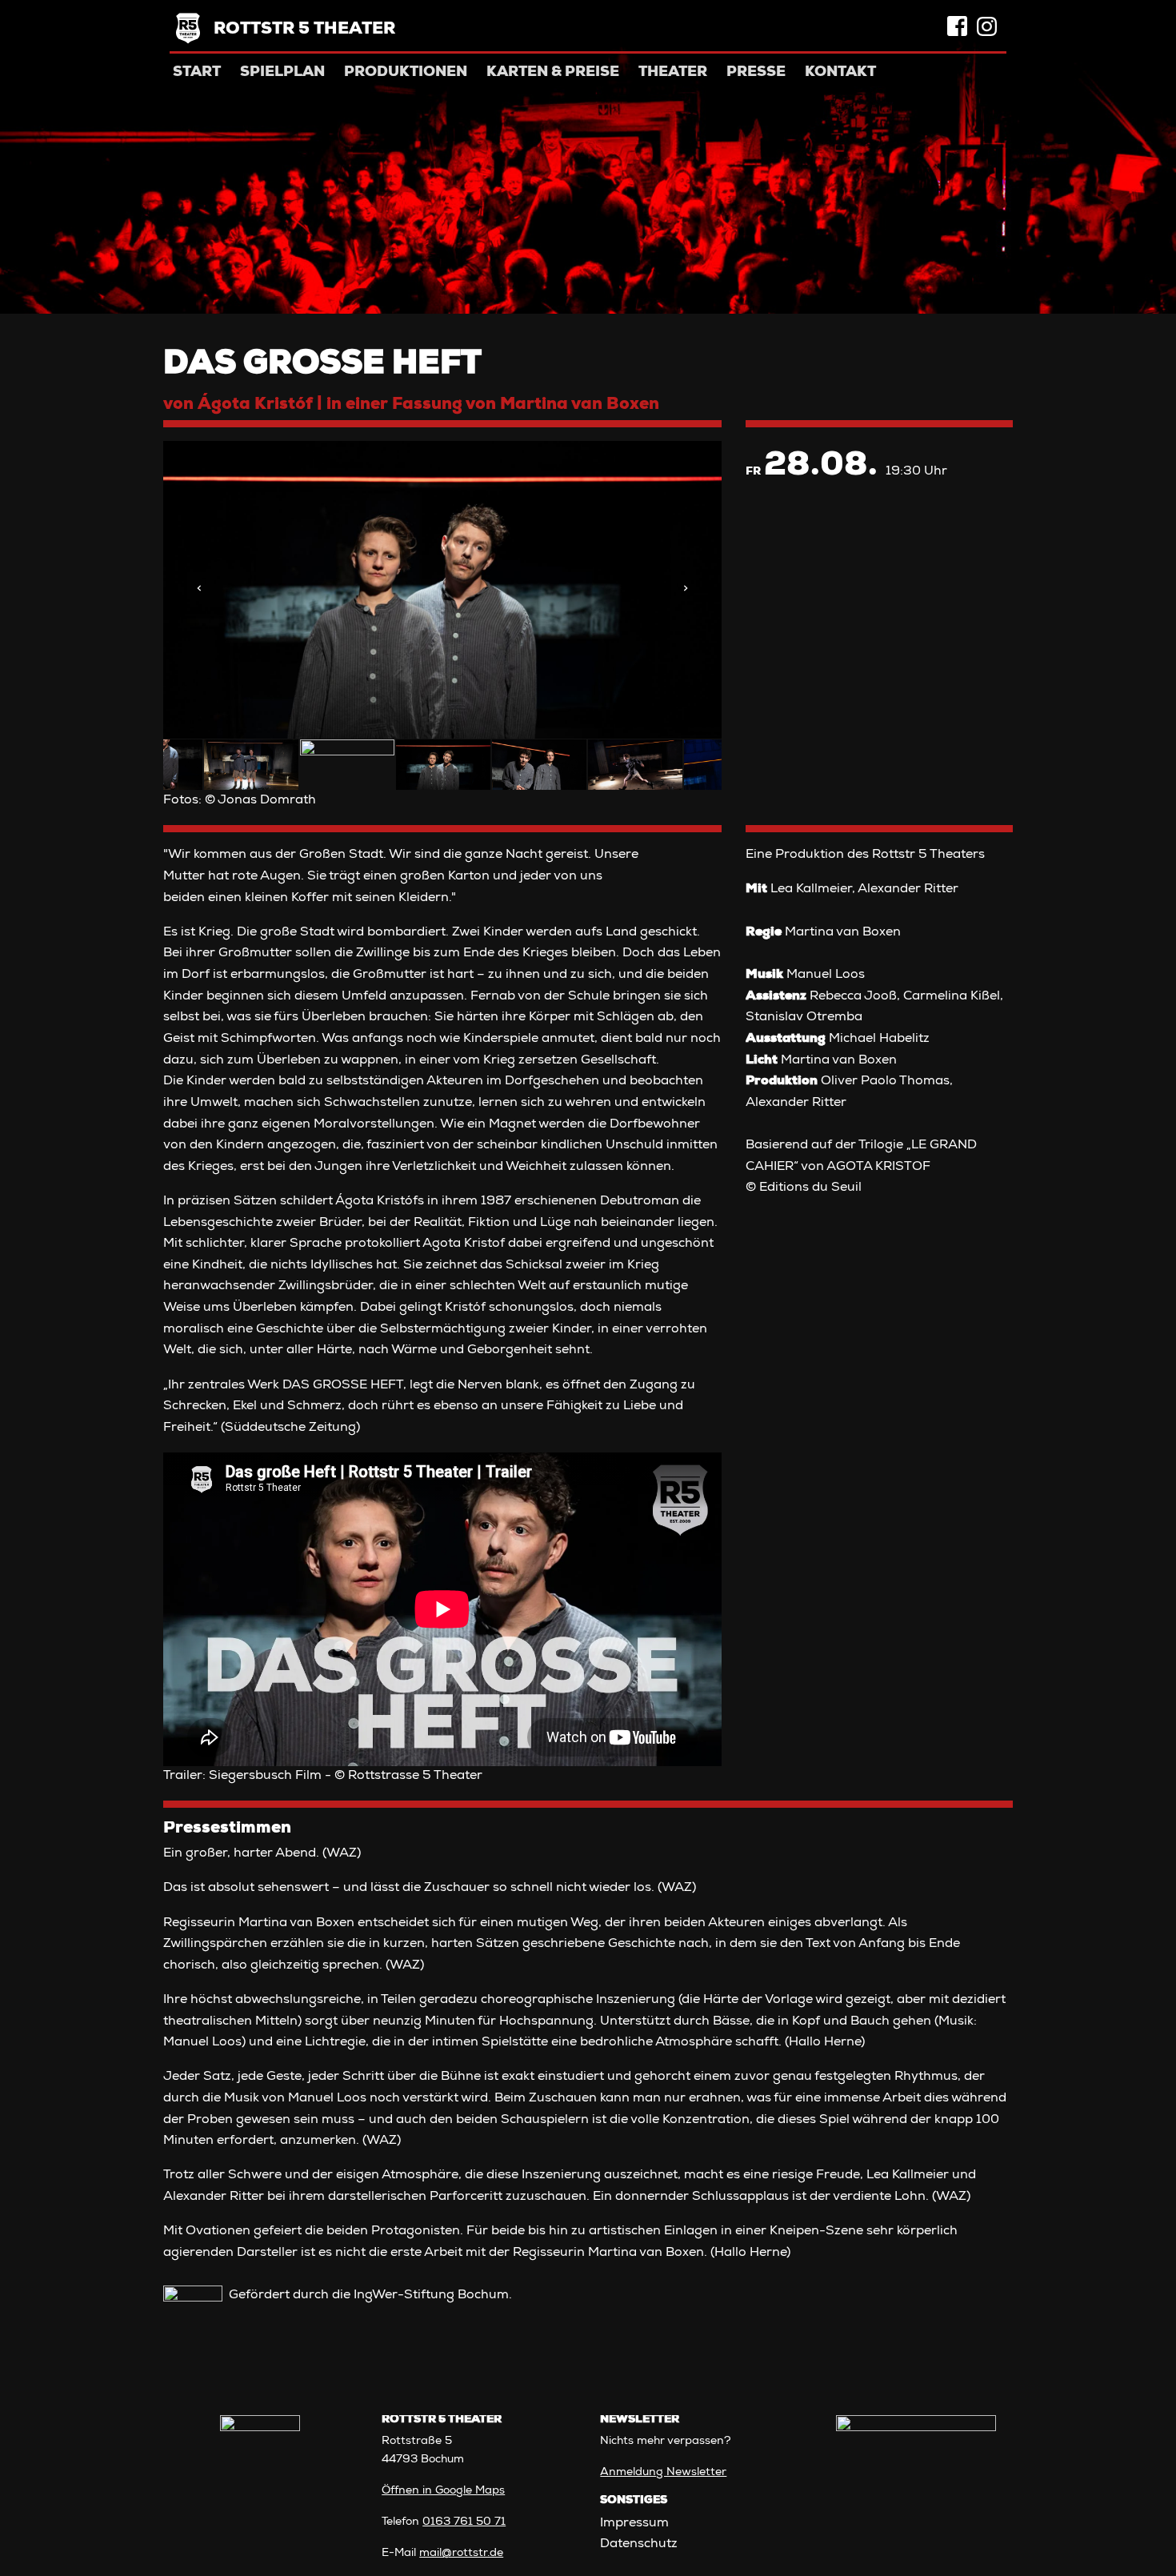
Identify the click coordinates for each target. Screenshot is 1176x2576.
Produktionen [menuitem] (406, 73)
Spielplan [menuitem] (282, 73)
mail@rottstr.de (461, 2554)
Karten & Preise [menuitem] (553, 73)
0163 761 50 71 (464, 2522)
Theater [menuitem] (673, 73)
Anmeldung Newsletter (663, 2473)
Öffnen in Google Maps (443, 2491)
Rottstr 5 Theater (304, 30)
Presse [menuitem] (756, 73)
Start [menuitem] (197, 73)
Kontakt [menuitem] (840, 73)
